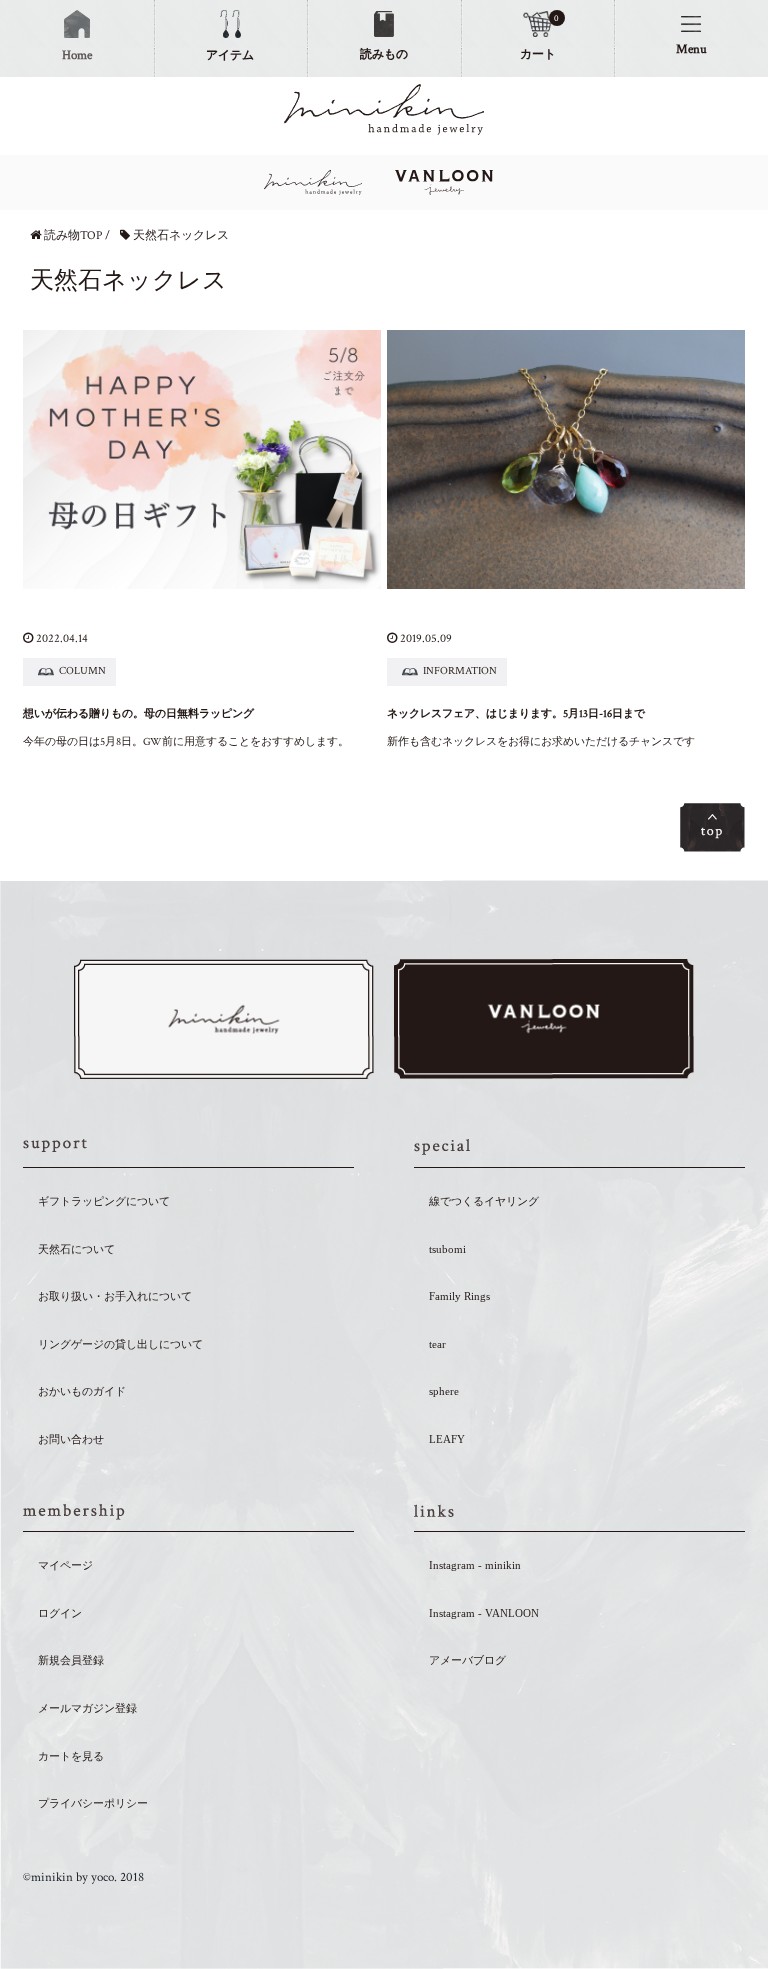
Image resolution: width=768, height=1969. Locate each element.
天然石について (76, 1249)
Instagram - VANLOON (484, 1613)
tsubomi (447, 1249)
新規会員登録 (71, 1660)
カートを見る (71, 1756)
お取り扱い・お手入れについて (115, 1296)
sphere (444, 1391)
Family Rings (459, 1296)
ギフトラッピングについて (104, 1201)
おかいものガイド (82, 1391)
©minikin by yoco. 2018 (83, 1877)
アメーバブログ (467, 1660)
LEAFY (447, 1439)
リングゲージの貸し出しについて (120, 1344)
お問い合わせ (71, 1439)
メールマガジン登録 (87, 1708)
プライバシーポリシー (93, 1803)
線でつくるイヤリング (484, 1201)
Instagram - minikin (475, 1565)
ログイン (60, 1613)
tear (437, 1344)
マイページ (65, 1565)
